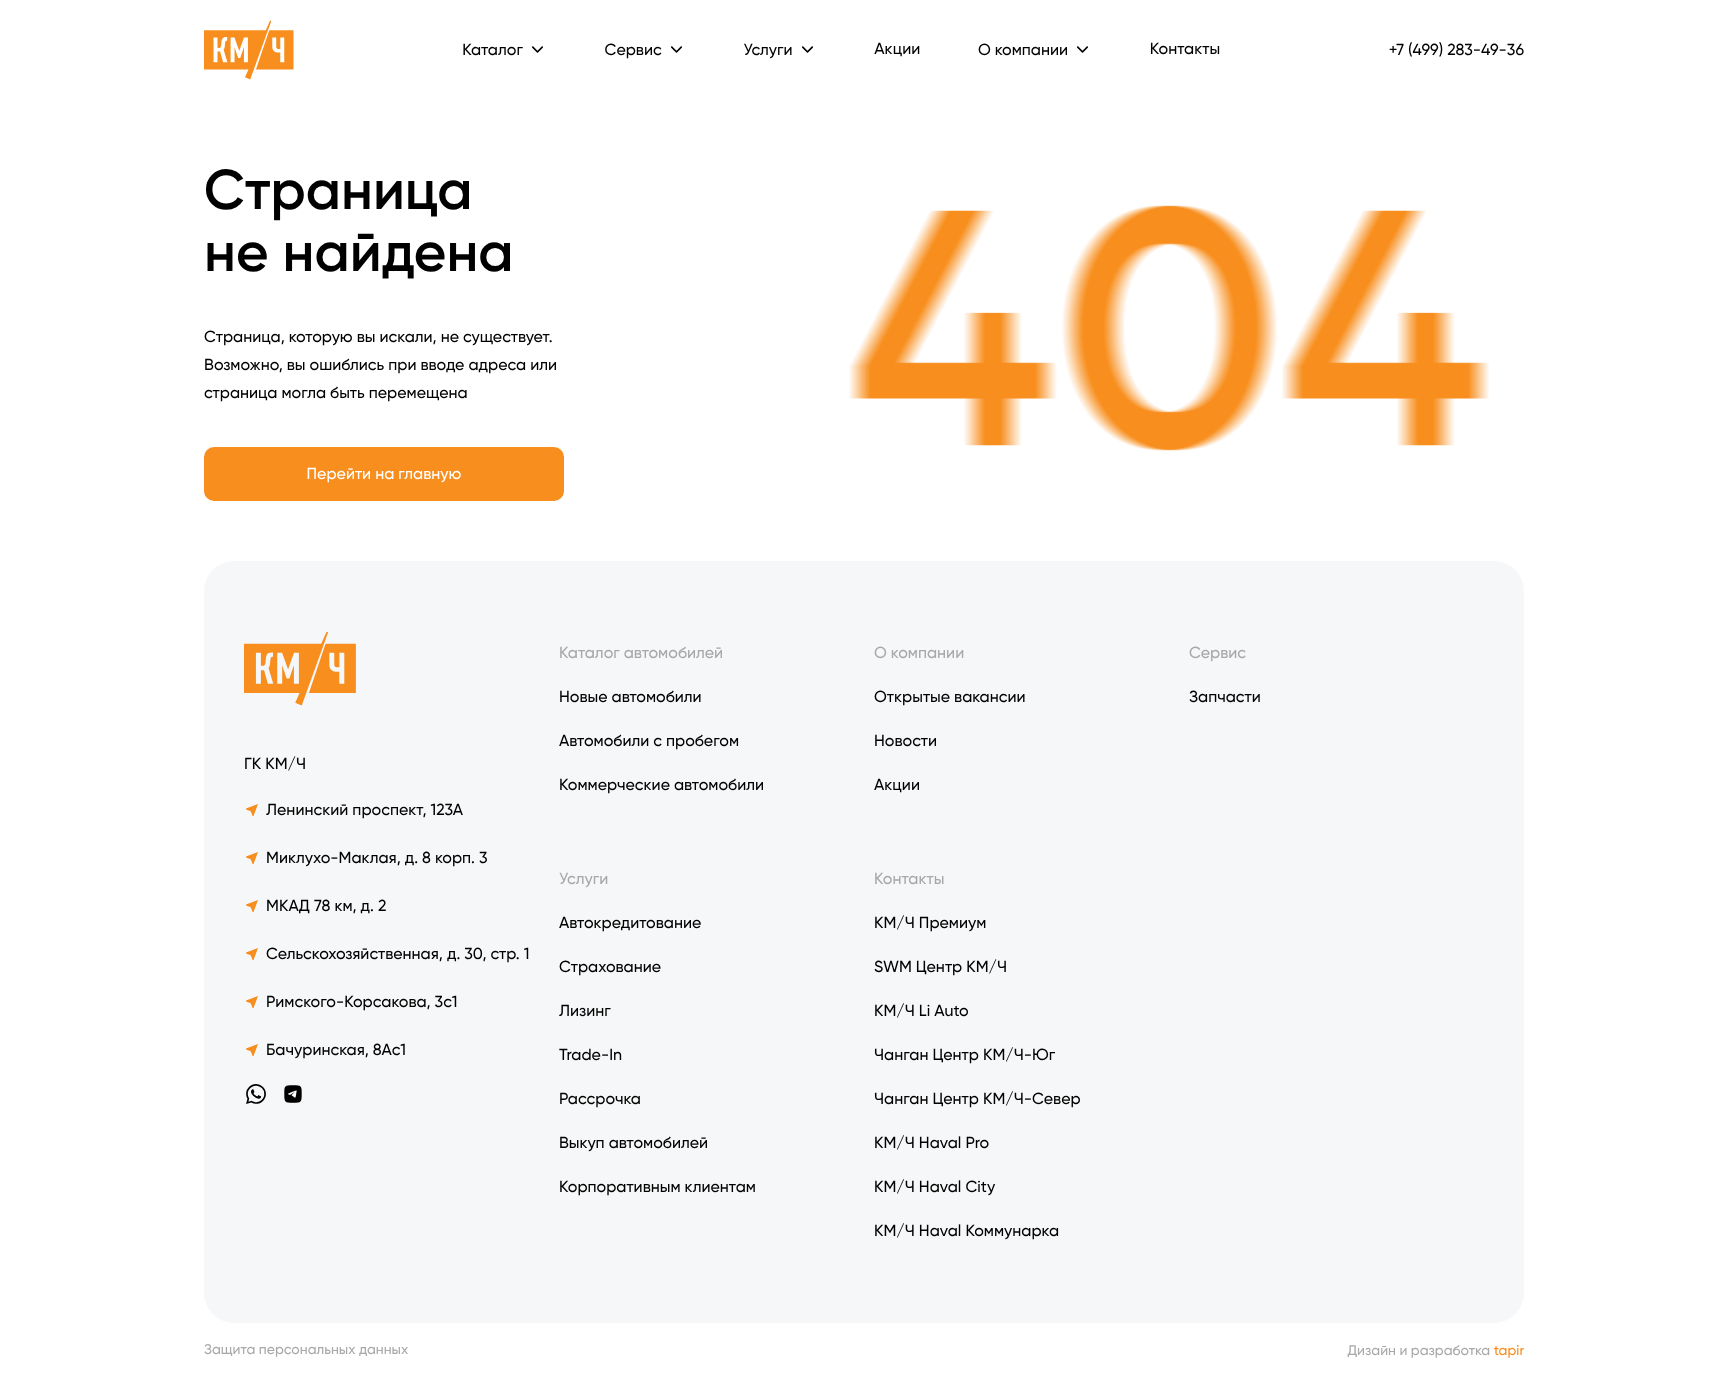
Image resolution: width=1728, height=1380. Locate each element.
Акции (897, 48)
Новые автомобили (630, 696)
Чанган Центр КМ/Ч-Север (977, 1098)
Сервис (1217, 652)
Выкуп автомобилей (633, 1142)
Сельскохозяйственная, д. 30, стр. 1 (397, 953)
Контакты (1185, 48)
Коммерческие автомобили (661, 784)
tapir (1509, 1351)
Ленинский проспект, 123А (364, 809)
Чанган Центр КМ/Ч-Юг (964, 1054)
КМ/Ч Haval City (934, 1186)
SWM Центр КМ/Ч (940, 966)
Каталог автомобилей (641, 652)
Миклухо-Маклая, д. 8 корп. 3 (377, 857)
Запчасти (1225, 696)
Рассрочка (600, 1098)
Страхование (610, 966)
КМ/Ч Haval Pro (931, 1142)
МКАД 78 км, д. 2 (326, 905)
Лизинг (585, 1010)
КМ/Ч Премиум (930, 922)
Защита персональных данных (306, 1350)
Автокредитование (630, 922)
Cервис (633, 49)
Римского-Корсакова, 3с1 (361, 1001)
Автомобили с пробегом (649, 740)
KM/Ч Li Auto (921, 1010)
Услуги (767, 49)
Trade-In (590, 1054)
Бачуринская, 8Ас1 (336, 1049)
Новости (905, 740)
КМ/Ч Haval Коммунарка (966, 1230)
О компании (1023, 49)
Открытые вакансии (950, 696)
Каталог (492, 49)
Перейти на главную (384, 473)
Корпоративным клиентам (657, 1186)
